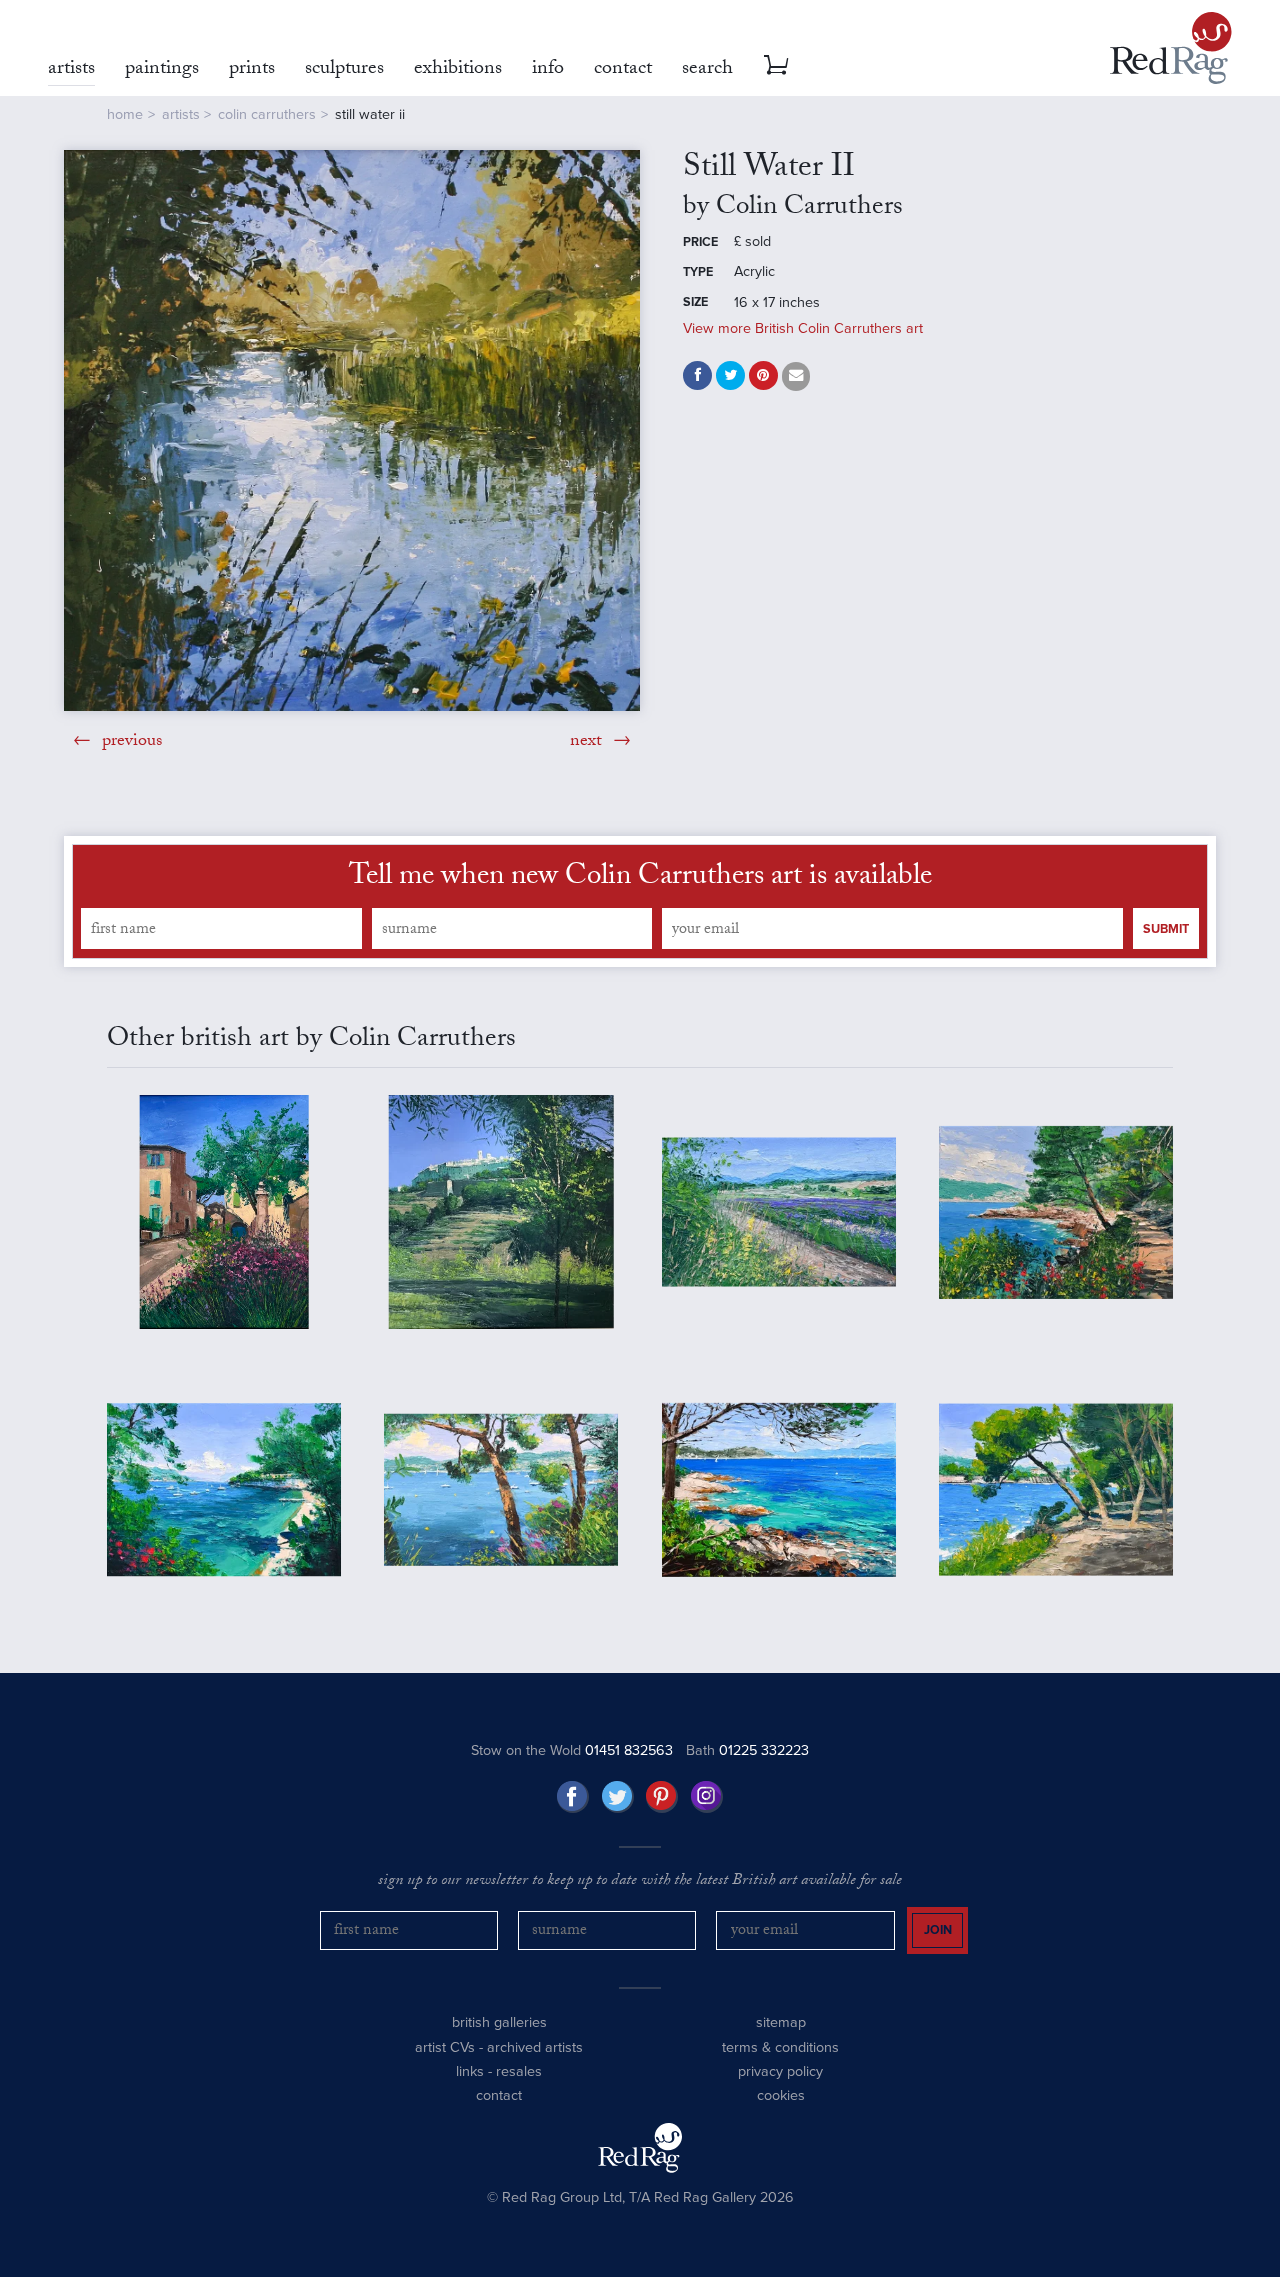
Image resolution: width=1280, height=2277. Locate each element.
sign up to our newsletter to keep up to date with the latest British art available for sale (640, 1882)
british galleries (499, 2022)
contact (499, 2095)
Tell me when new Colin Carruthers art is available (640, 879)
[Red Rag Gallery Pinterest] (662, 1797)
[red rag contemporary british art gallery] (1171, 48)
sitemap (781, 2022)
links (470, 2071)
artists (181, 114)
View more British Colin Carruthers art (803, 328)
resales (519, 2071)
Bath (747, 1750)
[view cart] (776, 65)
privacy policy (780, 2071)
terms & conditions (780, 2047)
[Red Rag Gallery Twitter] (618, 1797)
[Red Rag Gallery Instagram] (707, 1797)
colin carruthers (267, 114)
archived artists (535, 2047)
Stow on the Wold (572, 1750)
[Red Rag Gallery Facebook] (573, 1797)
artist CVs (445, 2047)
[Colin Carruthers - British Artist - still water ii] (352, 430)
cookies (781, 2095)
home (125, 114)
